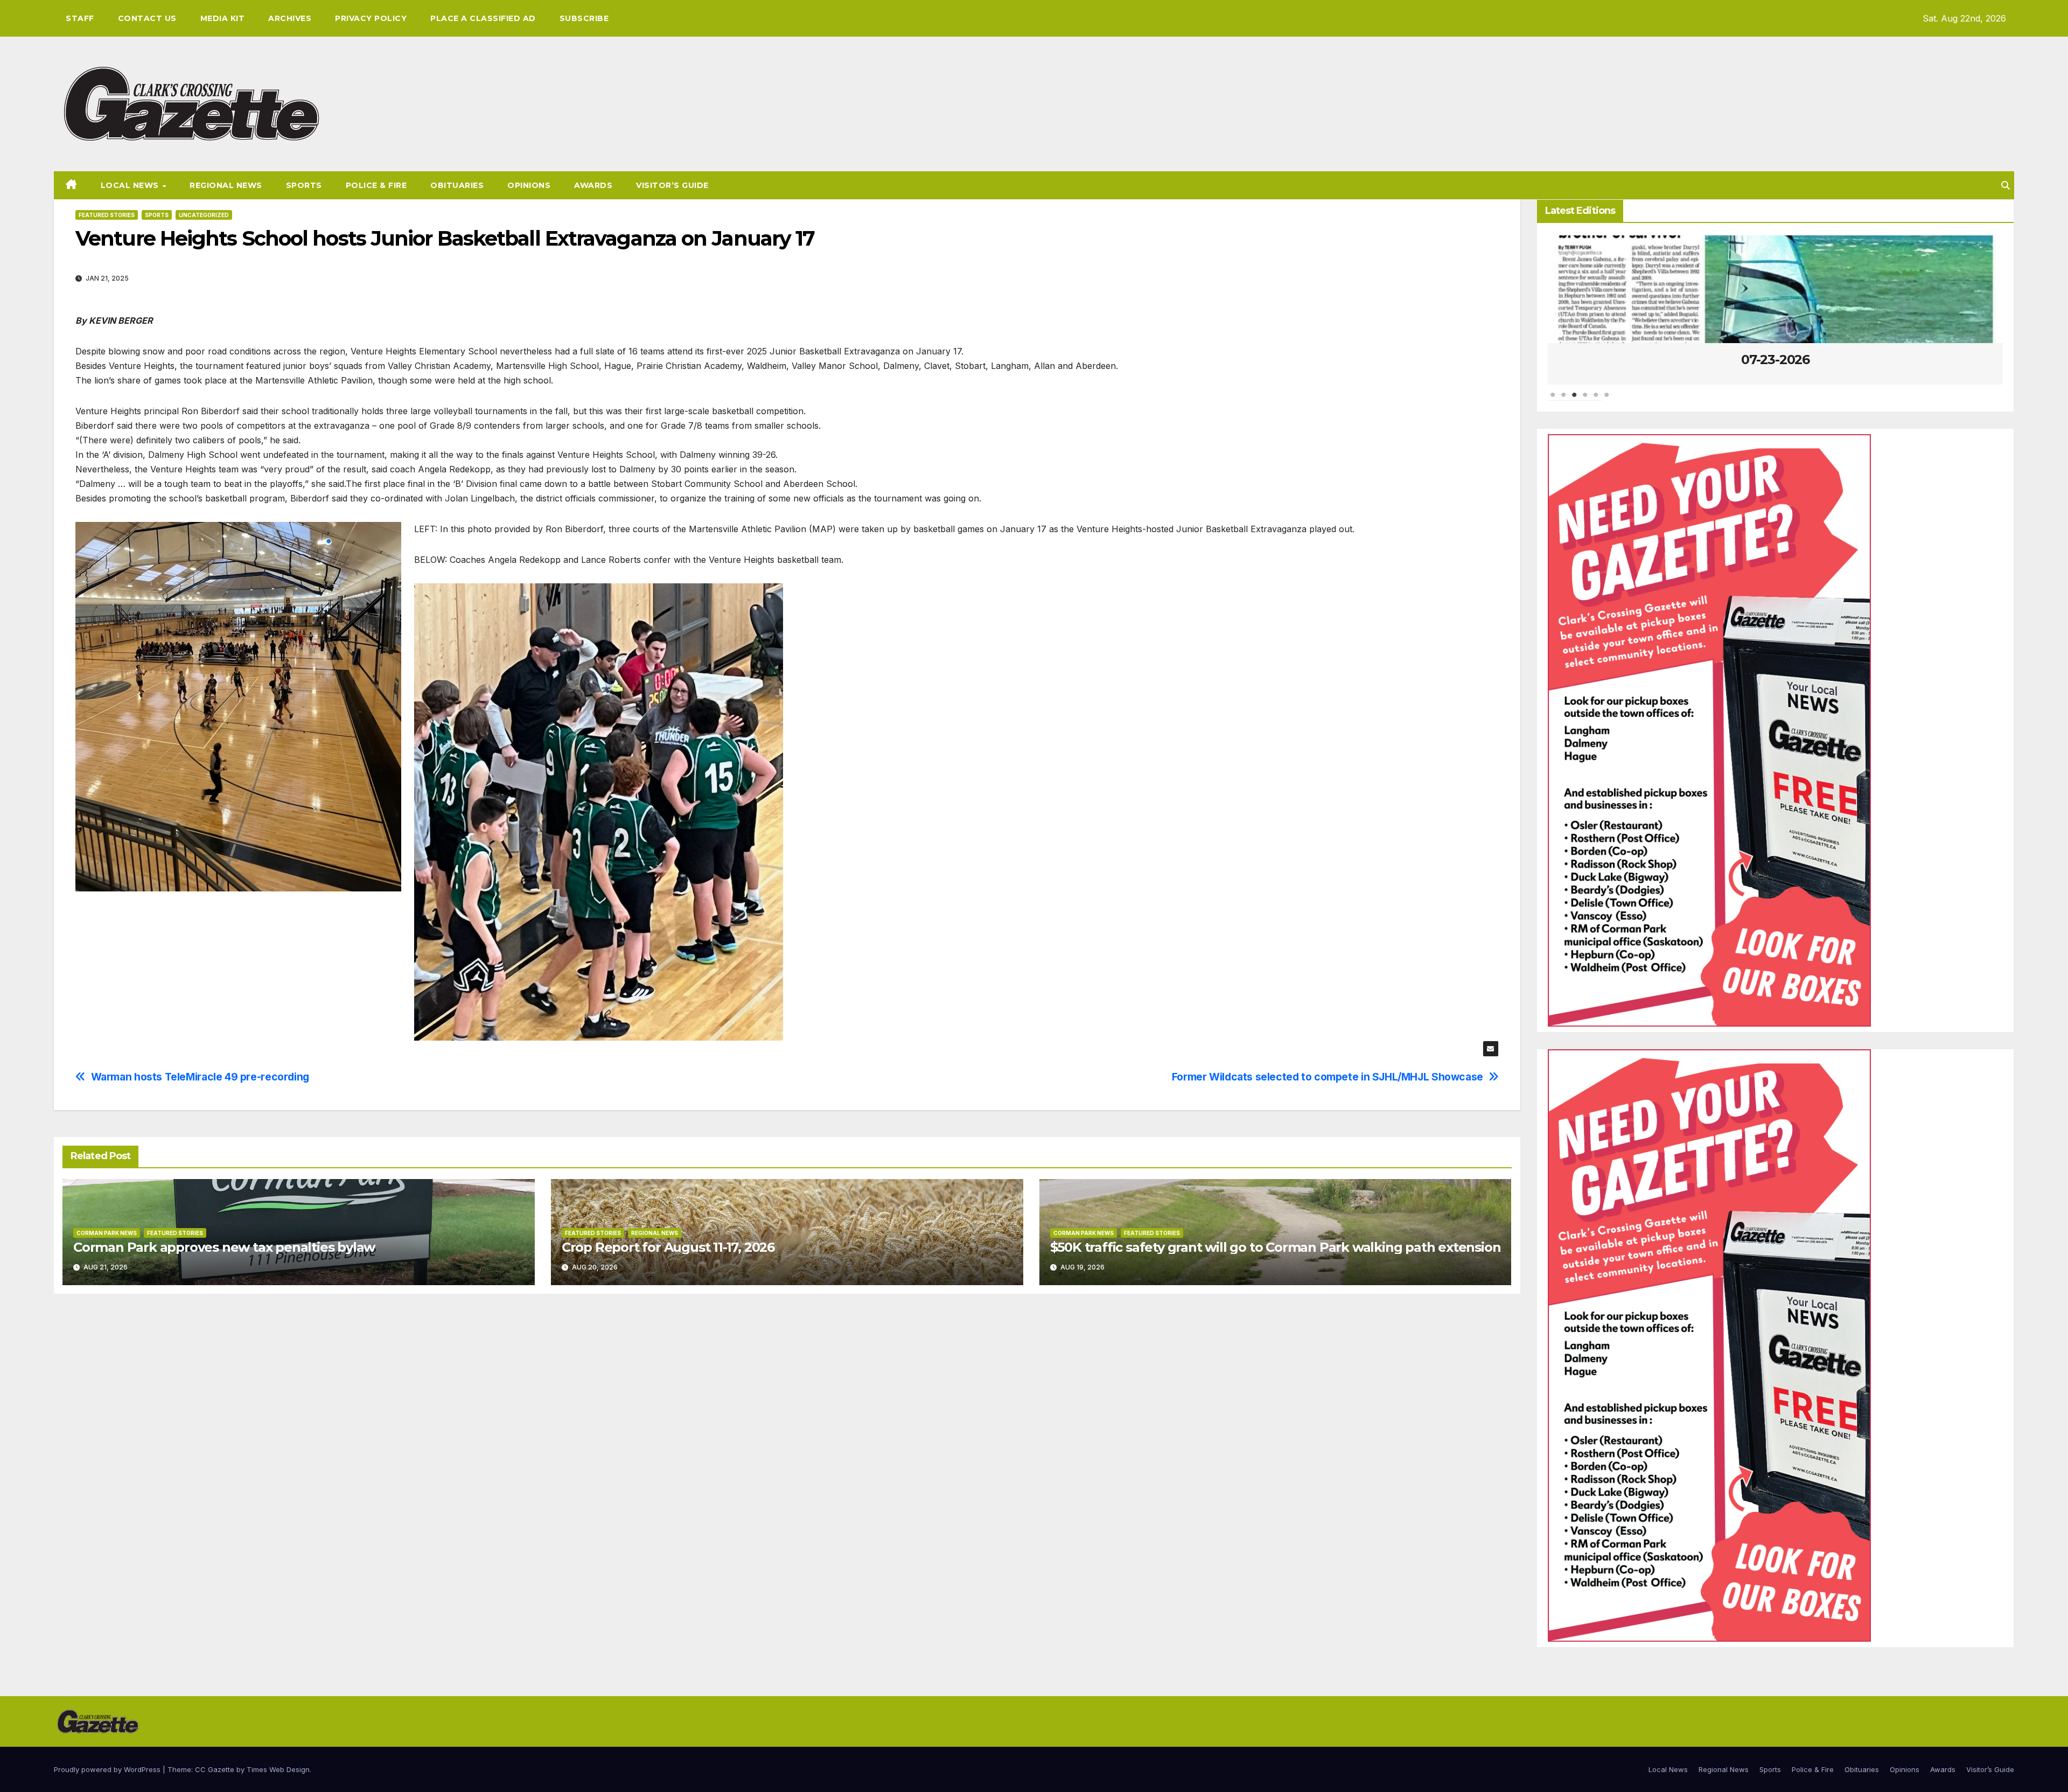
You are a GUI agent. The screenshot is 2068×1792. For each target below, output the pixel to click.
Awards (593, 185)
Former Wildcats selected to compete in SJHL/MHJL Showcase (1328, 1077)
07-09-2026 (1881, 360)
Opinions (529, 185)
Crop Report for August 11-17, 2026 (668, 1247)
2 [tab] (1564, 400)
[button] (2006, 185)
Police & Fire (376, 185)
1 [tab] (1553, 400)
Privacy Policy (371, 18)
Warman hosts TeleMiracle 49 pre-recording (200, 1077)
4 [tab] (1585, 400)
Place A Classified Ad (483, 18)
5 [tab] (1596, 400)
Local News (131, 185)
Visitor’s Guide (672, 185)
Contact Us (147, 18)
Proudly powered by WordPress (108, 1769)
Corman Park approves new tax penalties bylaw (224, 1247)
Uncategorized (204, 215)
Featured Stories (107, 215)
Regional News (226, 185)
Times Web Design (278, 1769)
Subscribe (584, 18)
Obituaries (457, 185)
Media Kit (223, 18)
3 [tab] (1575, 400)
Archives (290, 18)
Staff (80, 18)
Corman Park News (107, 1233)
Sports (304, 185)
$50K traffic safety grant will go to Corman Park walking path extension (1276, 1247)
